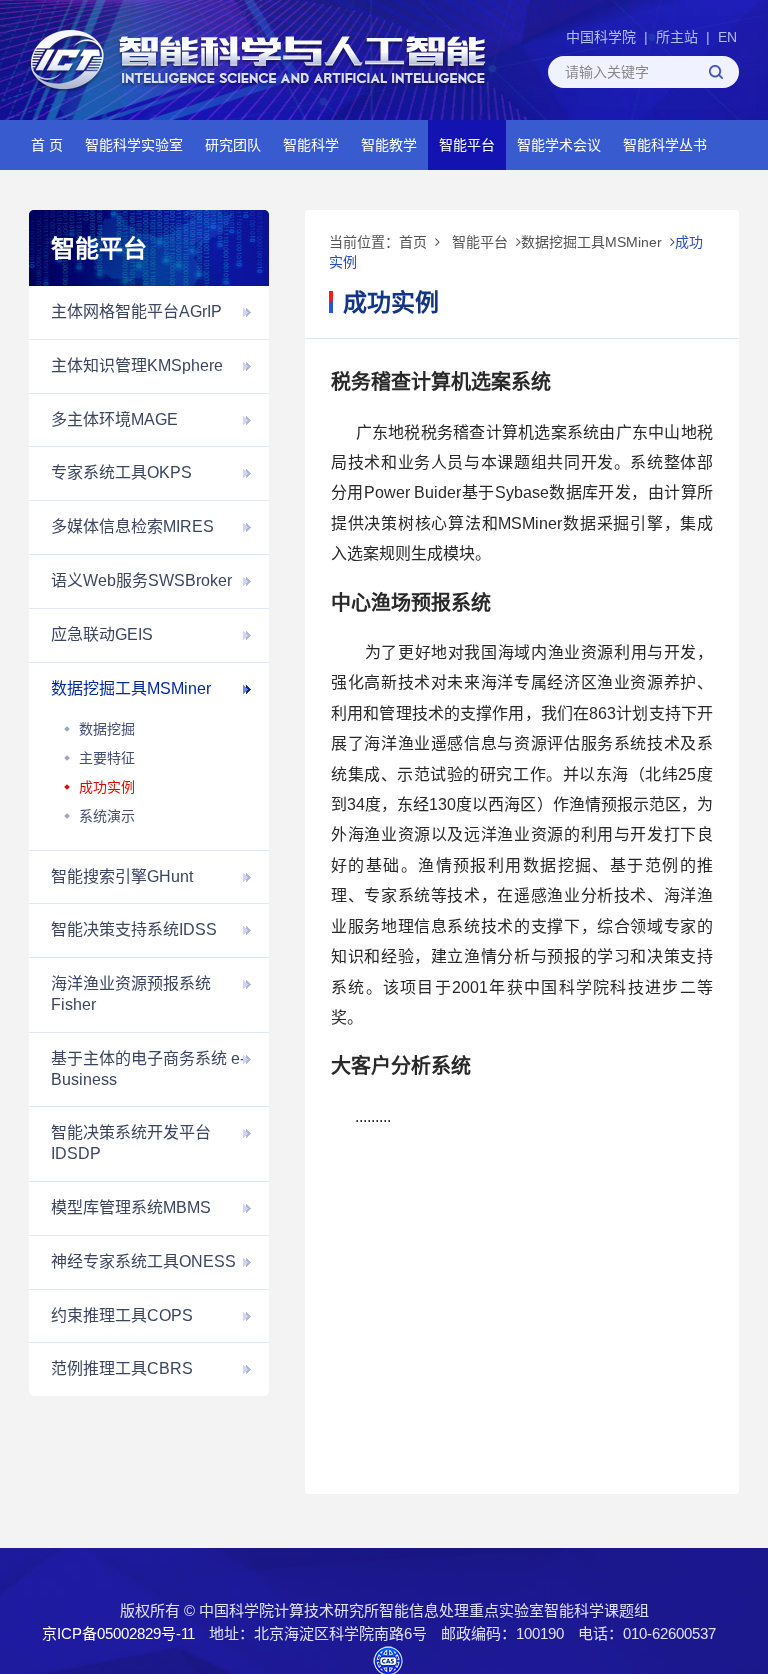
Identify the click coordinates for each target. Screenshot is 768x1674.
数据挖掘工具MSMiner (131, 688)
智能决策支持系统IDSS (134, 929)
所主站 (677, 37)
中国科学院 (601, 37)
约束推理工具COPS (122, 1315)
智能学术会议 (559, 145)
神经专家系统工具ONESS (143, 1261)
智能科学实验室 (134, 145)
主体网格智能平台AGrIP (136, 311)
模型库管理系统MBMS (131, 1207)
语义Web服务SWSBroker (141, 580)
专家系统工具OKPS (121, 472)
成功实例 (107, 787)
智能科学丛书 (665, 145)
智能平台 (467, 145)
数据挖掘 (107, 729)
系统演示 (107, 816)
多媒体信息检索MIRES (132, 526)
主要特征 (107, 758)
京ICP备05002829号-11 (118, 1633)
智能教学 (389, 145)
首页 (413, 242)
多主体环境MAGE (114, 419)
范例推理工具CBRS (122, 1368)
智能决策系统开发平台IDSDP (131, 1143)
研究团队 (233, 145)
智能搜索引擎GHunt (122, 876)
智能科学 (311, 145)
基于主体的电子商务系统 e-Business (148, 1069)
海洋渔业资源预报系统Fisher (131, 994)
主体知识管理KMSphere (137, 365)
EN (727, 37)
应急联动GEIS (102, 634)
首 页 (47, 145)
